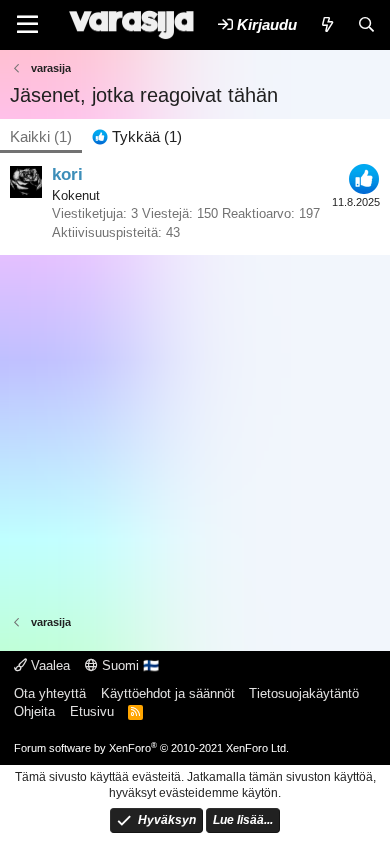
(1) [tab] (41, 136)
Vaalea (48, 665)
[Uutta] (326, 24)
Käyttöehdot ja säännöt (168, 693)
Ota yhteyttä (50, 693)
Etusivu (92, 711)
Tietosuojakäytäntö (304, 693)
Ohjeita (34, 711)
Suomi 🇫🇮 (128, 665)
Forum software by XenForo (151, 748)
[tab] (137, 136)
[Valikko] (27, 25)
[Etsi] (366, 24)
